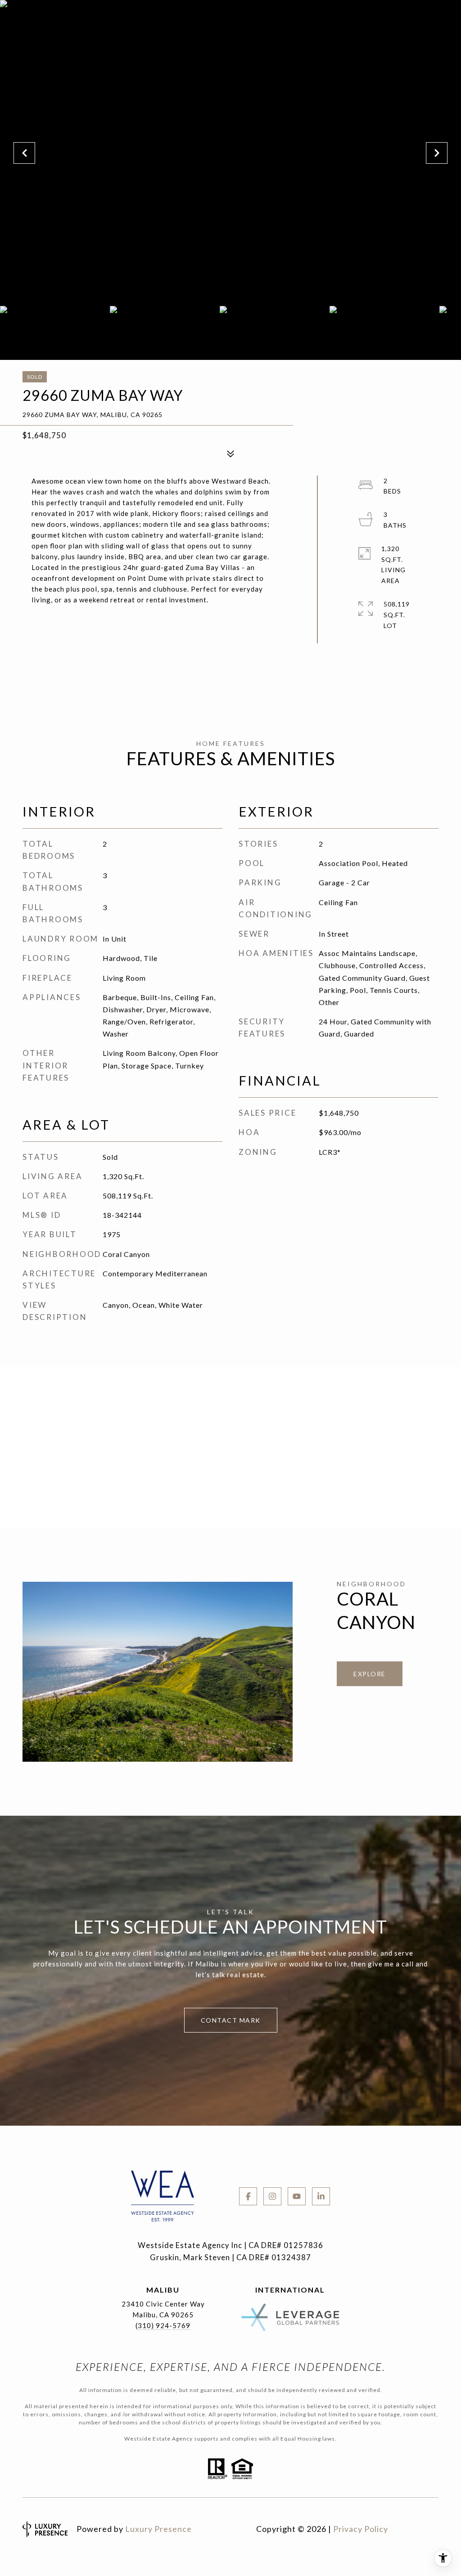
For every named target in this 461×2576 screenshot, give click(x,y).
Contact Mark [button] (231, 2020)
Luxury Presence (158, 2529)
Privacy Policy (361, 2529)
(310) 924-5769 (163, 2325)
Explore (370, 1674)
